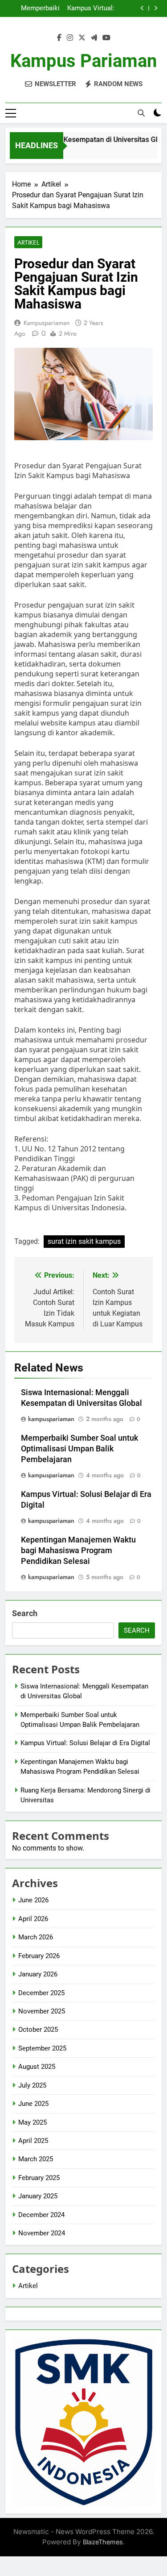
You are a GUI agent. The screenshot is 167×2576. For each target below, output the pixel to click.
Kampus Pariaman (83, 61)
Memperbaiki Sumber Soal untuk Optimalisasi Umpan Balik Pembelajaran (39, 8)
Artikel (28, 242)
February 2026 (39, 1956)
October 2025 (38, 2030)
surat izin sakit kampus (84, 1241)
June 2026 (33, 1900)
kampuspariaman (47, 323)
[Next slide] (156, 8)
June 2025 (33, 2104)
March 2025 (36, 2159)
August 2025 (37, 2067)
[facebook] (59, 38)
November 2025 (42, 2011)
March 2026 (36, 1937)
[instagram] (70, 38)
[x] (82, 38)
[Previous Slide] (142, 8)
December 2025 (41, 1993)
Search (25, 1613)
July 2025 (32, 2085)
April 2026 (33, 1919)
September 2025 (42, 2048)
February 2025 (39, 2178)
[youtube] (106, 38)
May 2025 (33, 2122)
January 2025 (38, 2196)
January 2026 (38, 1974)
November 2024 (42, 2233)
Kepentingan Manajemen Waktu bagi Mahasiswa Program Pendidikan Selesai (78, 1551)
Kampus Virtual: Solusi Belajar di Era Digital (90, 8)
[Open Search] (141, 113)
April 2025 (33, 2141)
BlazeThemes (103, 2542)
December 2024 (41, 2215)
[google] (94, 38)
